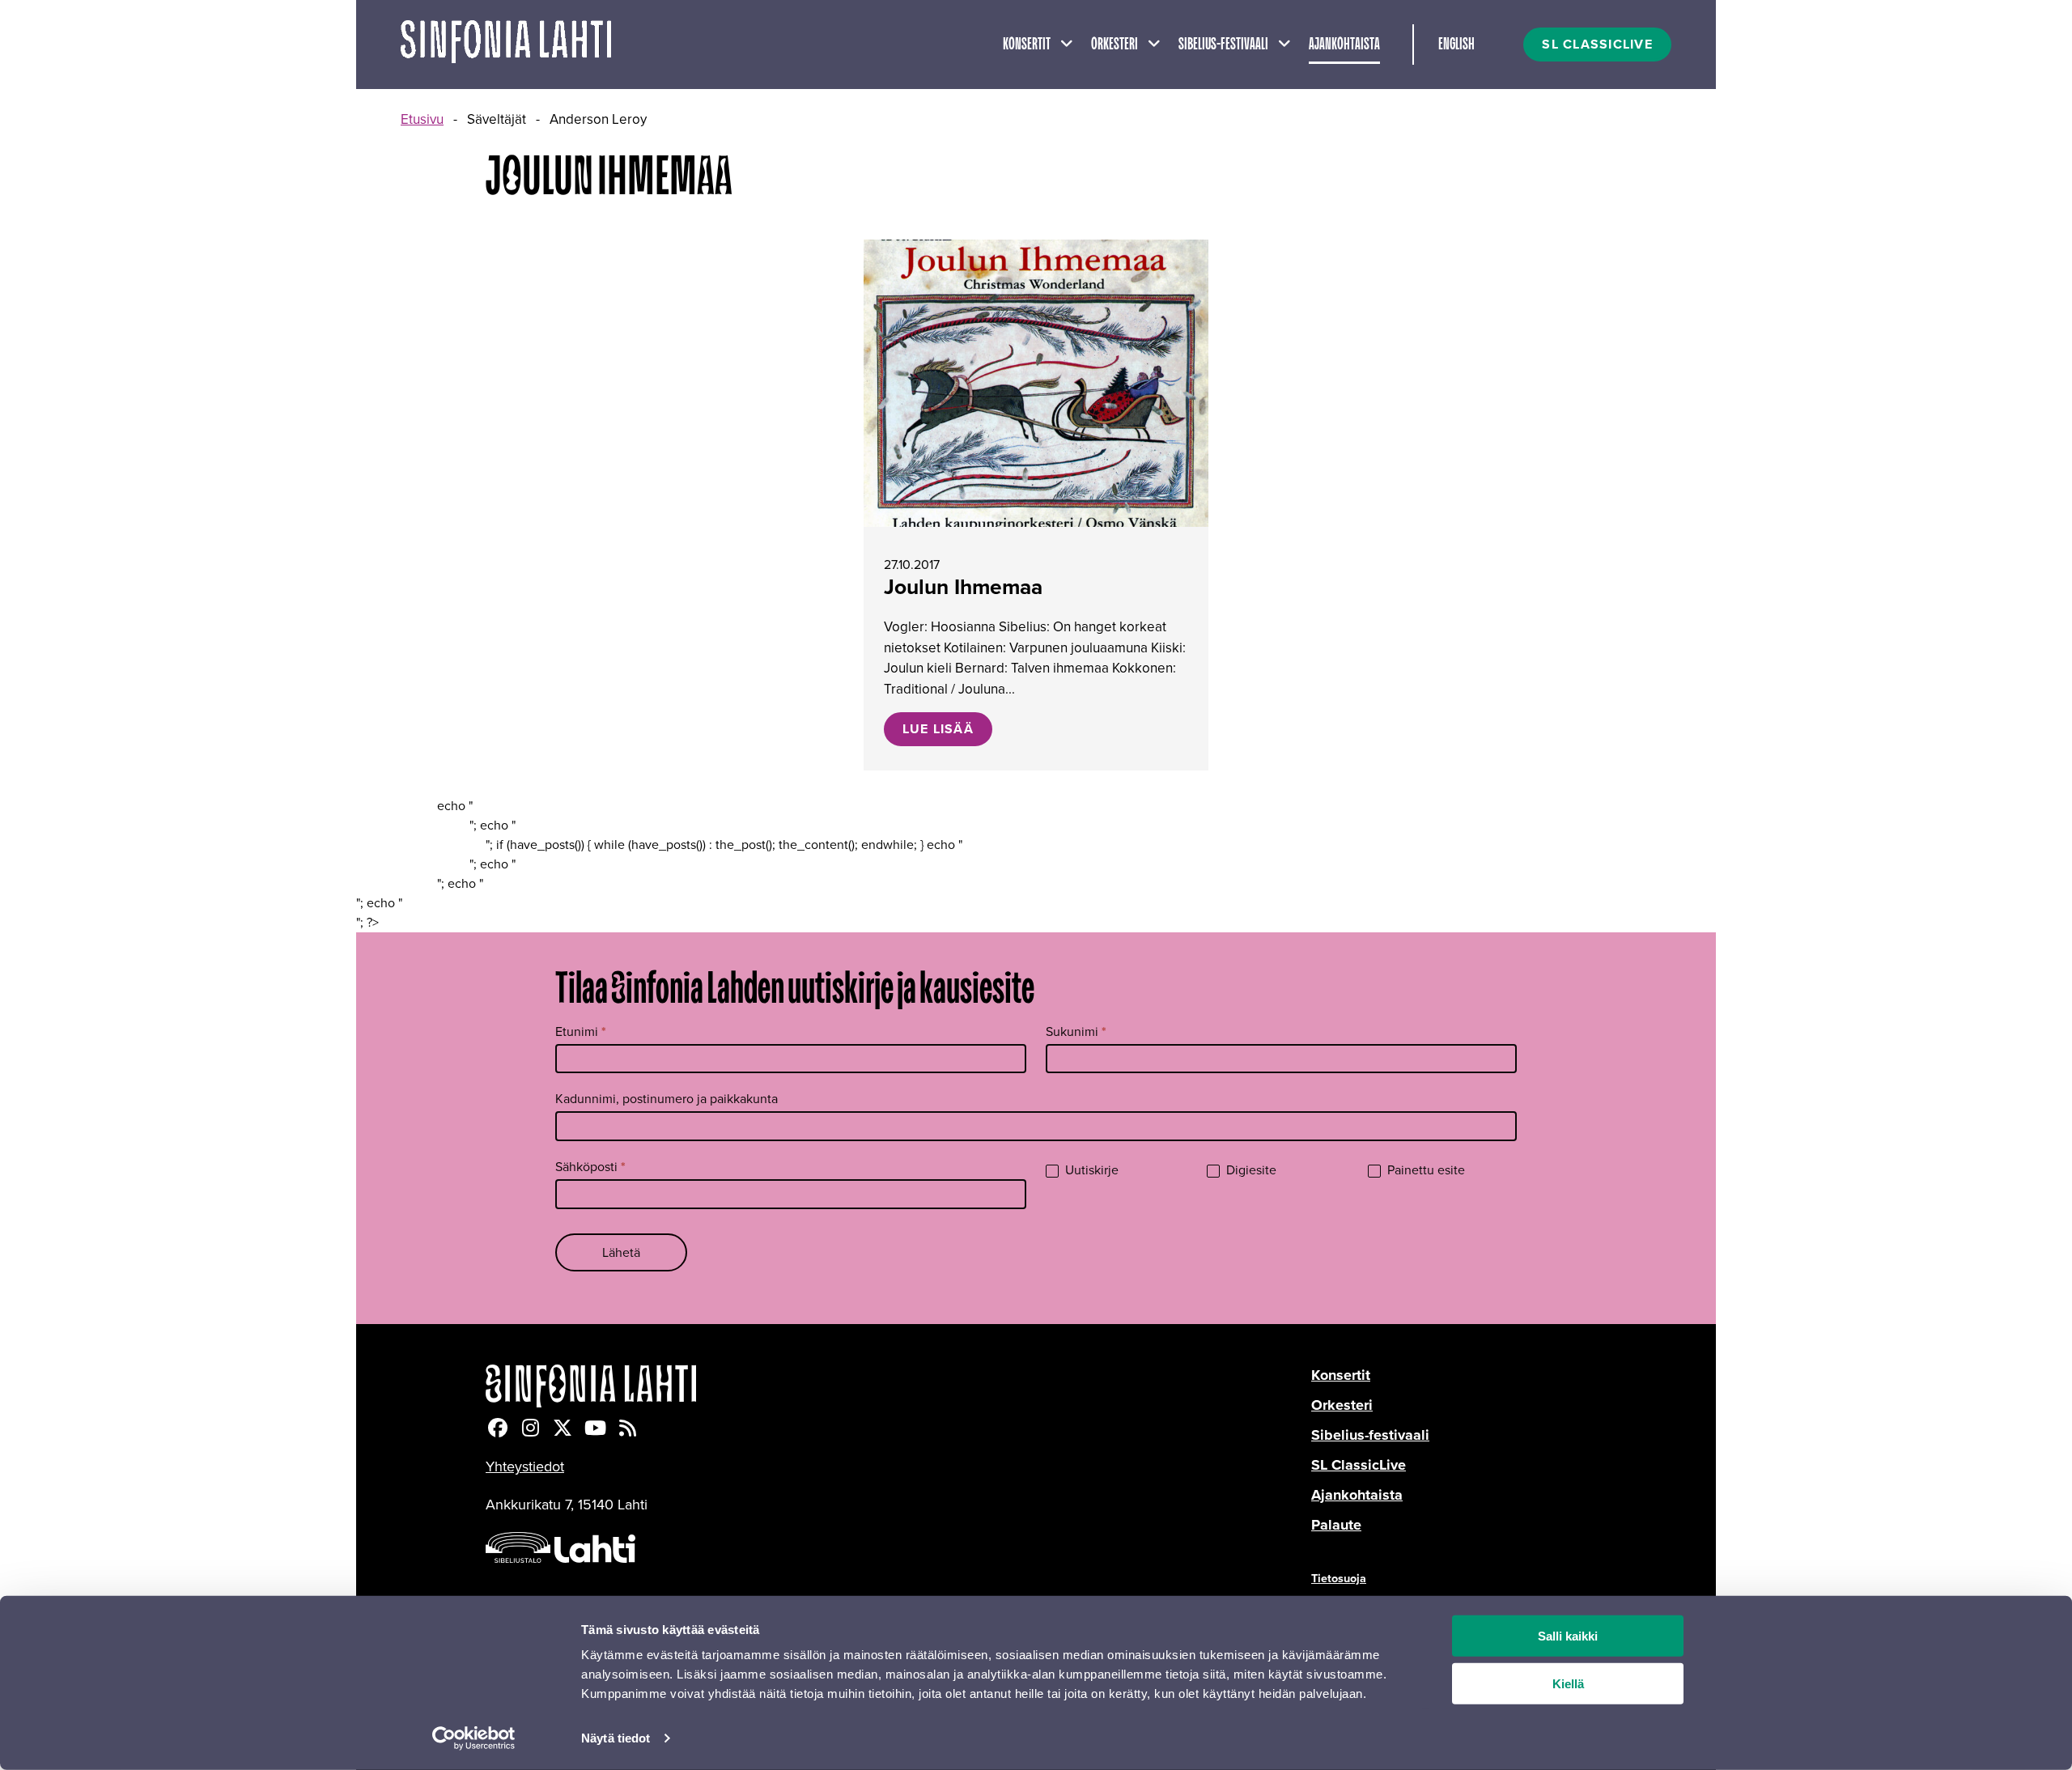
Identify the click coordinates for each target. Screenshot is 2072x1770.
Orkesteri (1115, 45)
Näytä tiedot (616, 1738)
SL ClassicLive (1359, 1465)
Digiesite (1250, 1171)
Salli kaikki (1568, 1636)
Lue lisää (938, 729)
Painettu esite (1424, 1171)
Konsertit (1027, 45)
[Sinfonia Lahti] (898, 1386)
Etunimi (581, 1031)
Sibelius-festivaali (1223, 45)
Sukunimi (1076, 1031)
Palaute (1336, 1525)
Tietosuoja (1339, 1578)
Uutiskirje (1090, 1171)
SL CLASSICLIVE (1597, 44)
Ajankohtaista (1344, 45)
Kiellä (1568, 1684)
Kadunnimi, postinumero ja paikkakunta (667, 1099)
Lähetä (621, 1252)
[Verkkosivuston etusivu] (506, 45)
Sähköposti (590, 1167)
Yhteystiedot (525, 1467)
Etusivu (422, 119)
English (1456, 45)
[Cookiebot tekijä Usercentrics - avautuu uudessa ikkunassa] (474, 1738)
